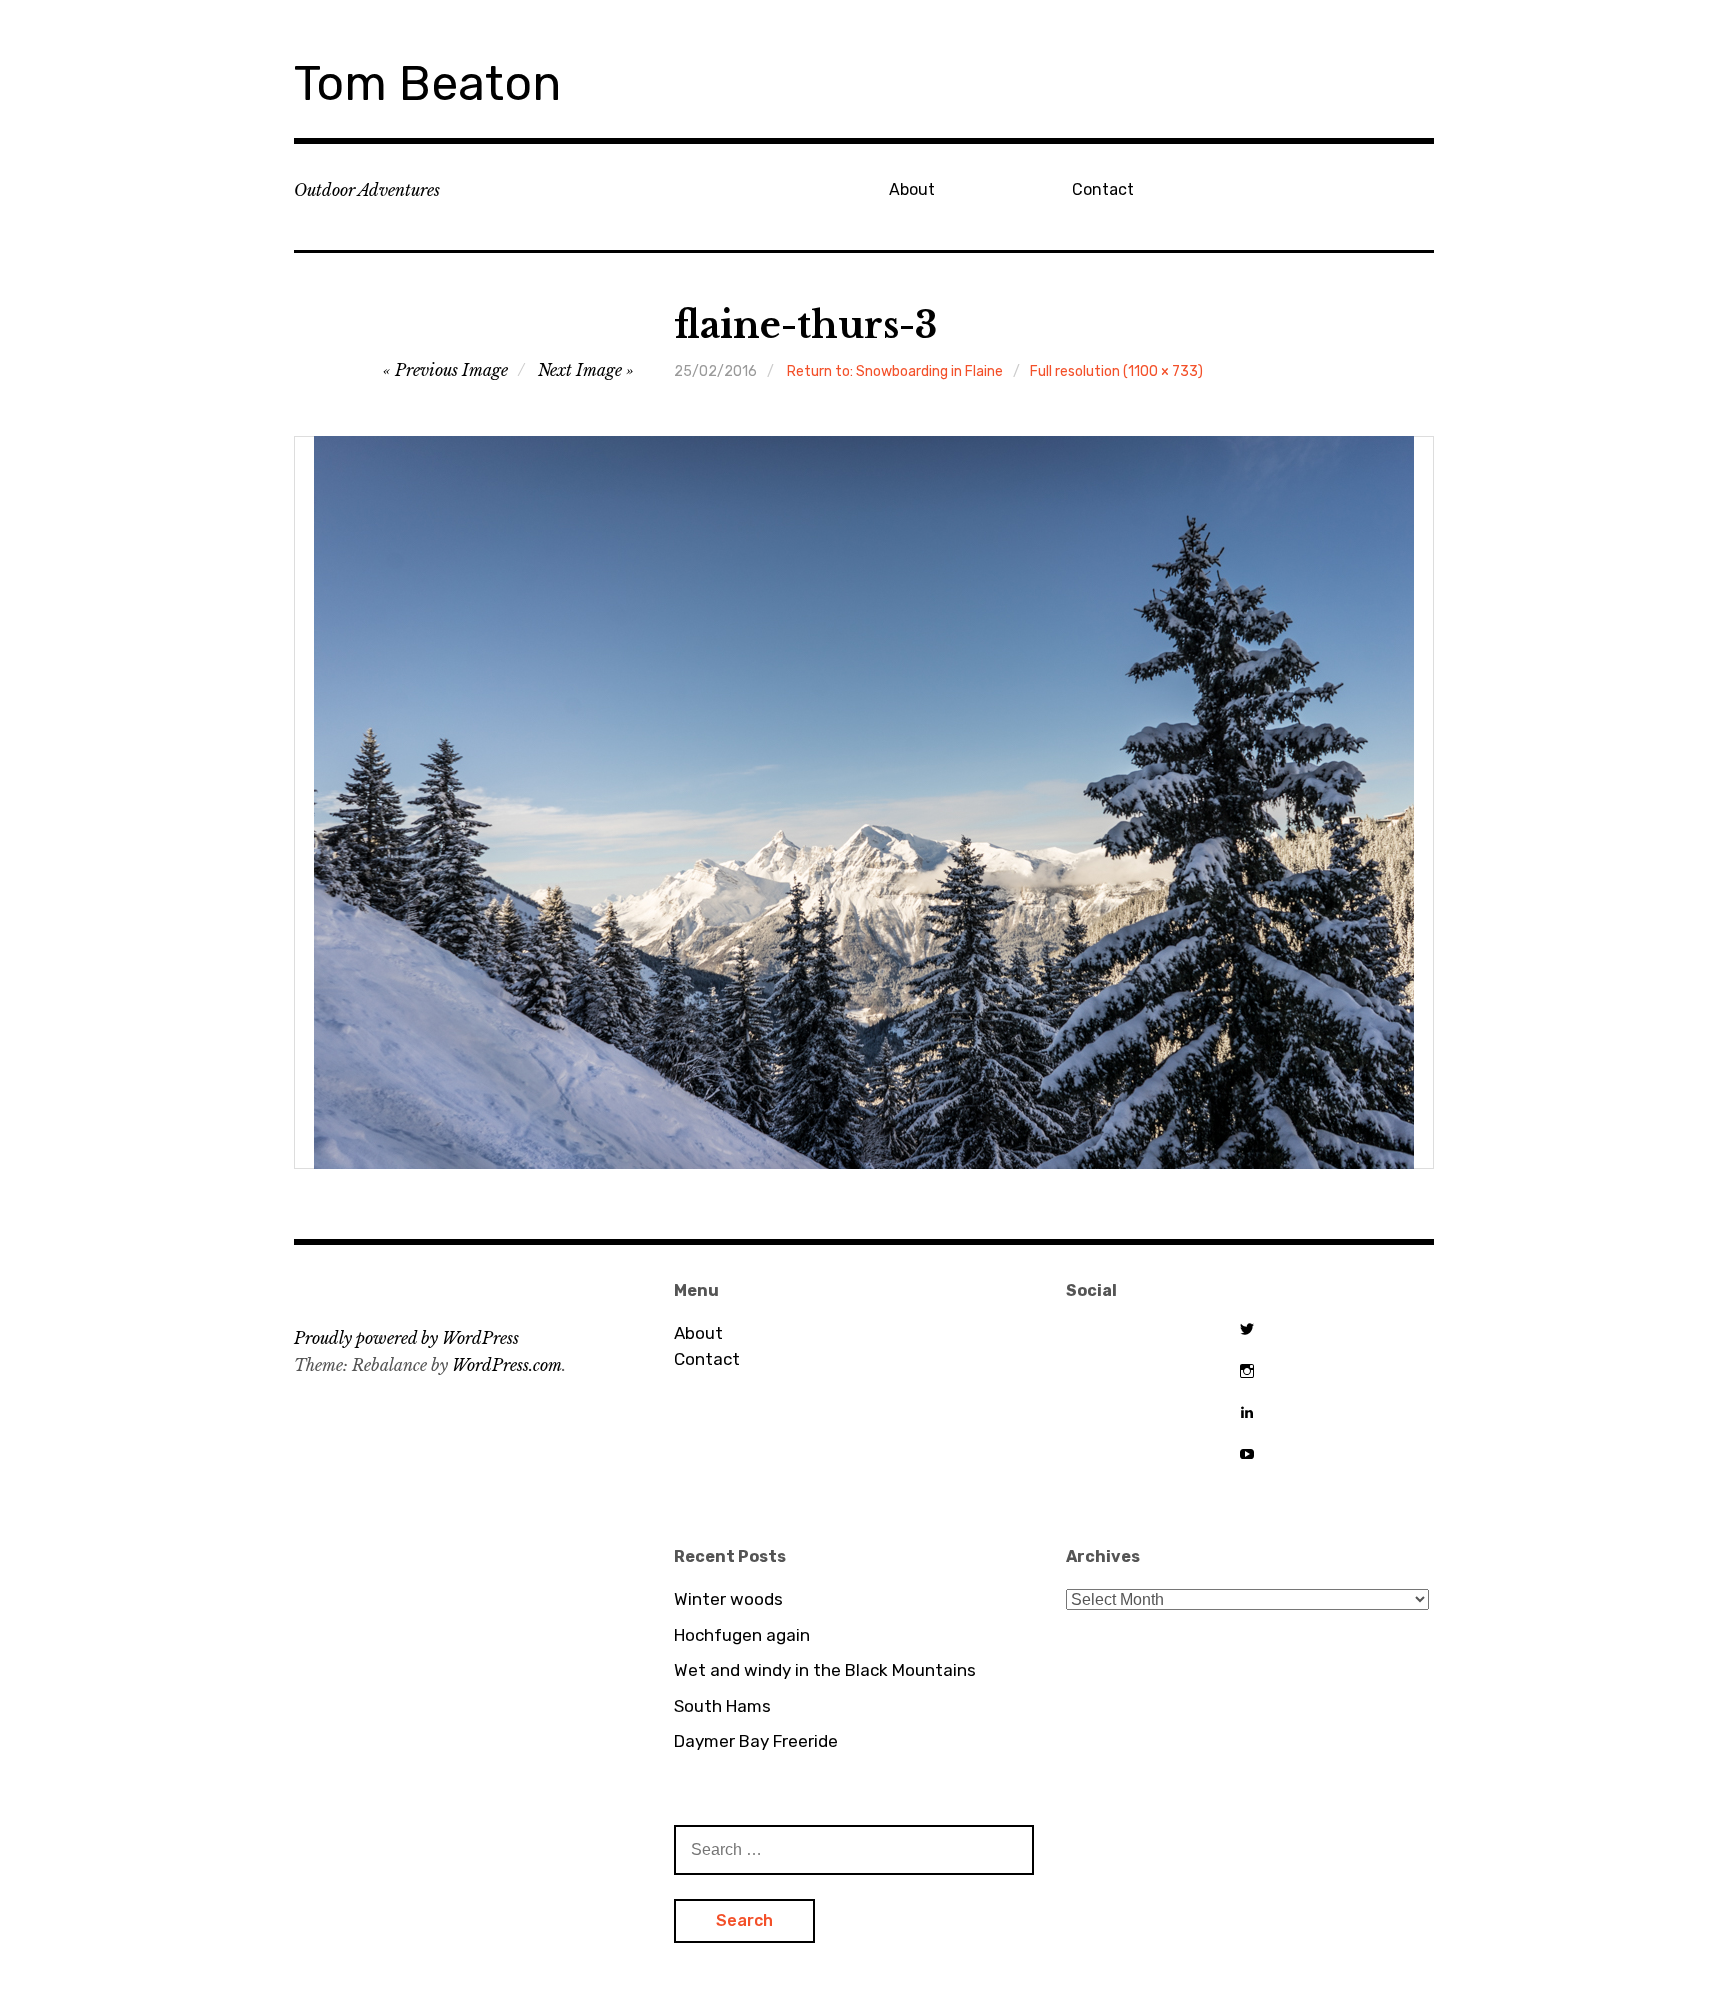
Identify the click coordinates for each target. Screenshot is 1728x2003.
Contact (1103, 189)
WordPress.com (507, 1365)
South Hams (722, 1706)
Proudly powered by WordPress (406, 1338)
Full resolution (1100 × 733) (1116, 371)
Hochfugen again (742, 1635)
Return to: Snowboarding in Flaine (895, 371)
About (912, 189)
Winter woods (728, 1599)
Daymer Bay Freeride (756, 1741)
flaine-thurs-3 (805, 325)
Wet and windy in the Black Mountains (825, 1670)
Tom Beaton (427, 83)
